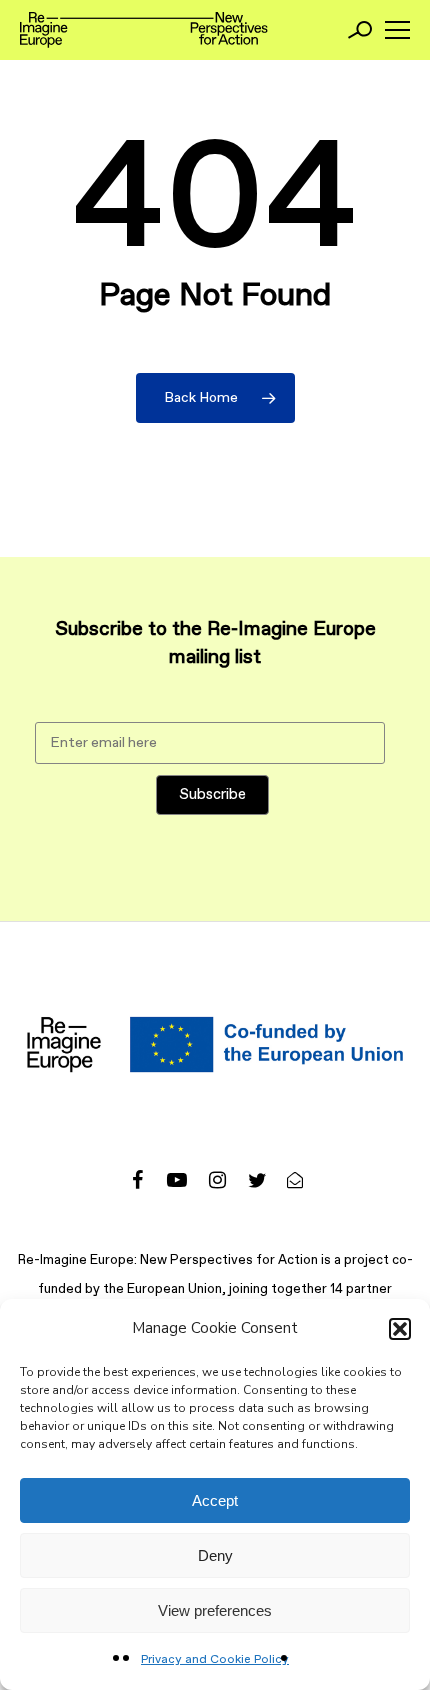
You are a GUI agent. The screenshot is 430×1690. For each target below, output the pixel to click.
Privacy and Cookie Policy (215, 1660)
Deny (215, 1555)
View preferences (215, 1610)
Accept (215, 1500)
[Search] (360, 30)
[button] (400, 1329)
